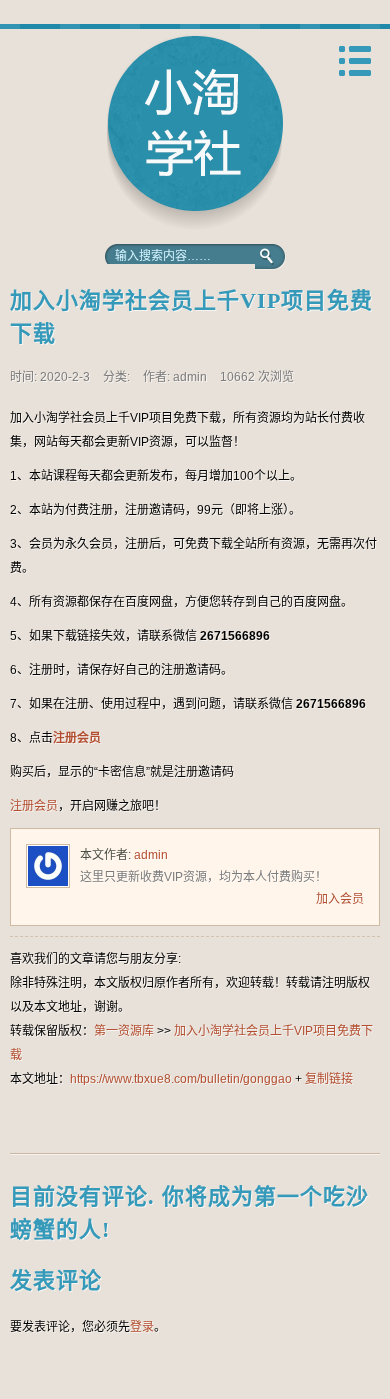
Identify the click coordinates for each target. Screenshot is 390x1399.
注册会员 (77, 738)
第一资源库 (195, 132)
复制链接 (329, 1079)
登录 (142, 1327)
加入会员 (340, 899)
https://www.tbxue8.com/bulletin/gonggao (181, 1079)
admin (151, 855)
